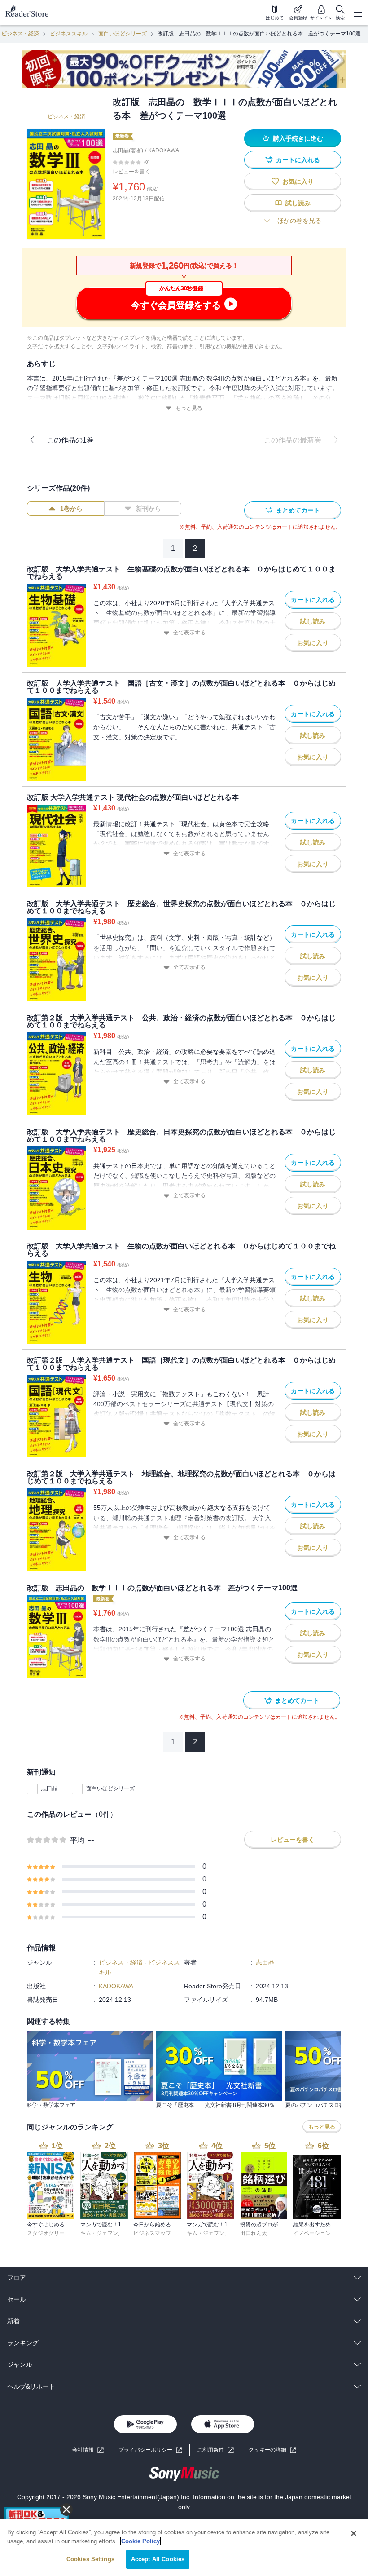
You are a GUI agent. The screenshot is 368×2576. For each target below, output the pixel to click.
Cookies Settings (90, 2559)
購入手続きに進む (298, 138)
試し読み (298, 203)
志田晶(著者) (128, 150)
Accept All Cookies (158, 2559)
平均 (77, 1840)
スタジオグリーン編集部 (57, 2233)
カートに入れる (298, 160)
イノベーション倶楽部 (320, 2233)
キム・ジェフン (99, 2233)
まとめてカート (298, 510)
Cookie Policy (140, 2541)
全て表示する (189, 633)
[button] (272, 2450)
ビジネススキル (69, 34)
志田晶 (49, 1788)
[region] (184, 2547)
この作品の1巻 (70, 440)
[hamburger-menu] (358, 13)
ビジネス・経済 (20, 34)
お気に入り (298, 181)
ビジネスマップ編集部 (160, 2233)
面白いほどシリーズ (123, 34)
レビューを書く (131, 172)
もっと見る (189, 408)
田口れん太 (254, 2233)
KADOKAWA (164, 150)
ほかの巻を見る (299, 221)
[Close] (354, 2533)
